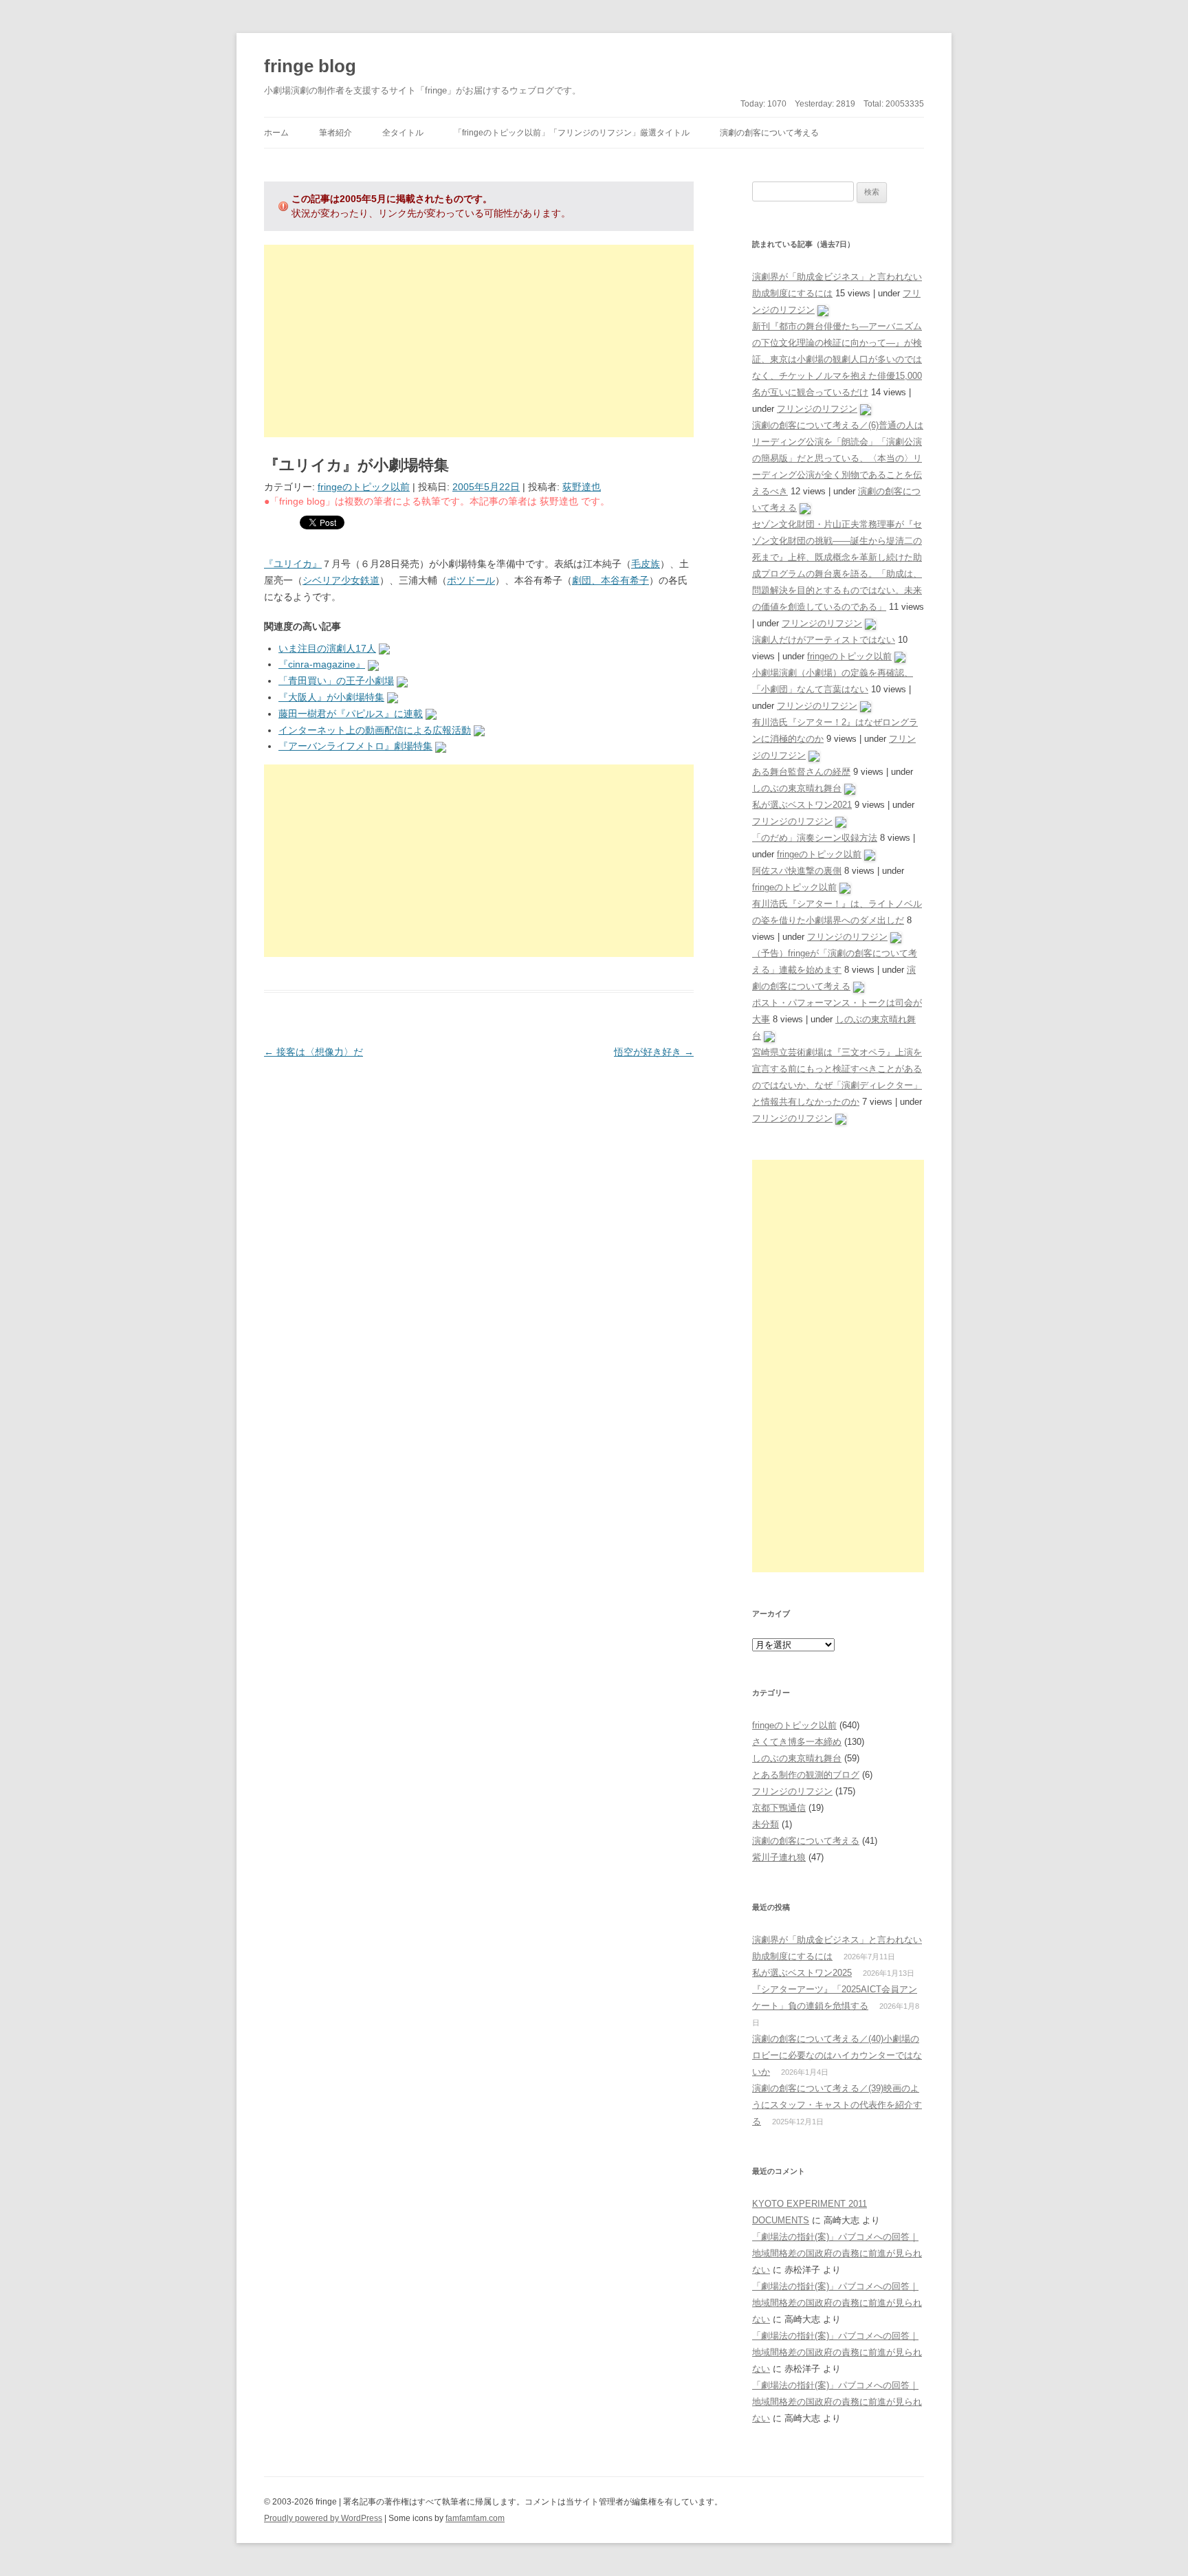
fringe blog (310, 66)
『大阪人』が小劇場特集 (331, 697)
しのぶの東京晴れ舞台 (797, 788)
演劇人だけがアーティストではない (824, 640)
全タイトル (403, 133)
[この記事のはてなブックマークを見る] (384, 648)
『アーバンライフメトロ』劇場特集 (355, 746)
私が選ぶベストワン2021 (802, 805)
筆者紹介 (335, 133)
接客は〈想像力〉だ (313, 1052)
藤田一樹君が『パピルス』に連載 (351, 714)
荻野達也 (582, 487)
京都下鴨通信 (779, 1808)
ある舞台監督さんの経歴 (801, 772)
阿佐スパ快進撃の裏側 (797, 871)
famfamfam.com (475, 2518)
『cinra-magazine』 (322, 664)
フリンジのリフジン (817, 409)
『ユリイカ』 (293, 564)
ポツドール (471, 580)
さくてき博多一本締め (797, 1742)
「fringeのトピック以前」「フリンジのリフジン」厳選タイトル (572, 133)
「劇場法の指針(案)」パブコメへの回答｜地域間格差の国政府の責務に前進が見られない (837, 2253)
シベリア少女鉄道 (341, 580)
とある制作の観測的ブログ (806, 1775)
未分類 (766, 1824)
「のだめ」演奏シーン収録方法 (815, 838)
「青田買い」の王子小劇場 (336, 681)
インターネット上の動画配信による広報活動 (375, 730)
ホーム (276, 133)
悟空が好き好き (654, 1052)
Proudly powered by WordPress (323, 2518)
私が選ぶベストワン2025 (802, 1973)
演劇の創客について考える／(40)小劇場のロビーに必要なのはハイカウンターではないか (837, 2055)
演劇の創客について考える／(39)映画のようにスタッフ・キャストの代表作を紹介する (837, 2105)
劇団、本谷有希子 (610, 580)
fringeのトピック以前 (364, 487)
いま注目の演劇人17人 (327, 648)
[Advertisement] (479, 341)
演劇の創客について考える (769, 133)
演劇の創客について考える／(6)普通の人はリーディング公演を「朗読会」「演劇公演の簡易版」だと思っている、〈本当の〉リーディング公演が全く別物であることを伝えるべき (838, 458)
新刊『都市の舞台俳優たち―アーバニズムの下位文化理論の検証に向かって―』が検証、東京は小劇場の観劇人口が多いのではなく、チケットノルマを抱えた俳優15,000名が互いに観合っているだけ (837, 359)
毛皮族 (646, 564)
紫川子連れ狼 (779, 1857)
